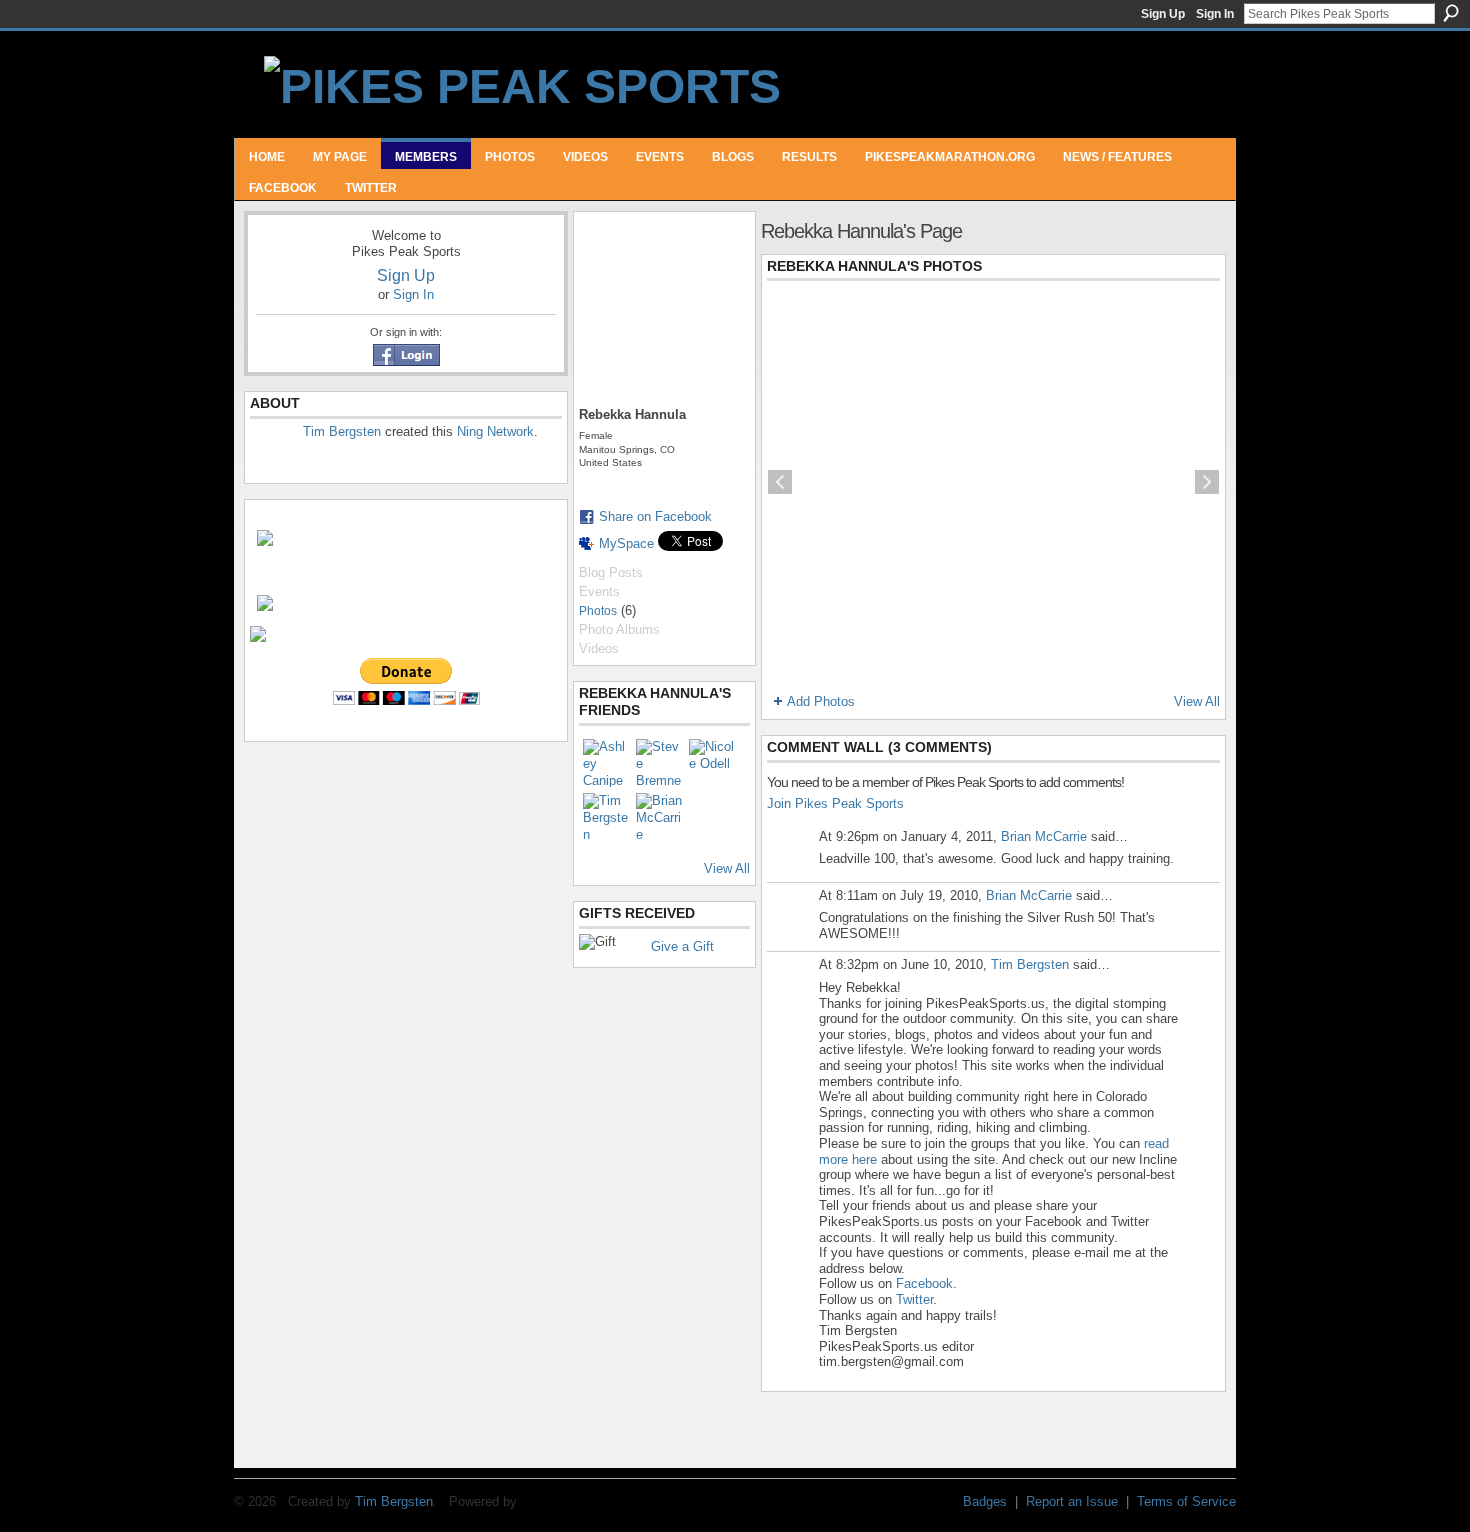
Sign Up (1163, 14)
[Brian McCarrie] (660, 817)
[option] (993, 482)
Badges (985, 1501)
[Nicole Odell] (713, 763)
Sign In (1215, 14)
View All (727, 868)
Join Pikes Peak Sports (835, 803)
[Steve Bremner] (660, 763)
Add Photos (821, 701)
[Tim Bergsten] (607, 817)
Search (1451, 13)
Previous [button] (780, 482)
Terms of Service (1186, 1501)
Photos (598, 611)
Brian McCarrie (1044, 836)
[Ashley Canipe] (607, 763)
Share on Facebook (655, 516)
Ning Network (495, 431)
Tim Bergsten (342, 431)
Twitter (914, 1299)
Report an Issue (1072, 1501)
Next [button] (1207, 482)
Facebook (924, 1283)
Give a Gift (682, 946)
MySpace (626, 543)
